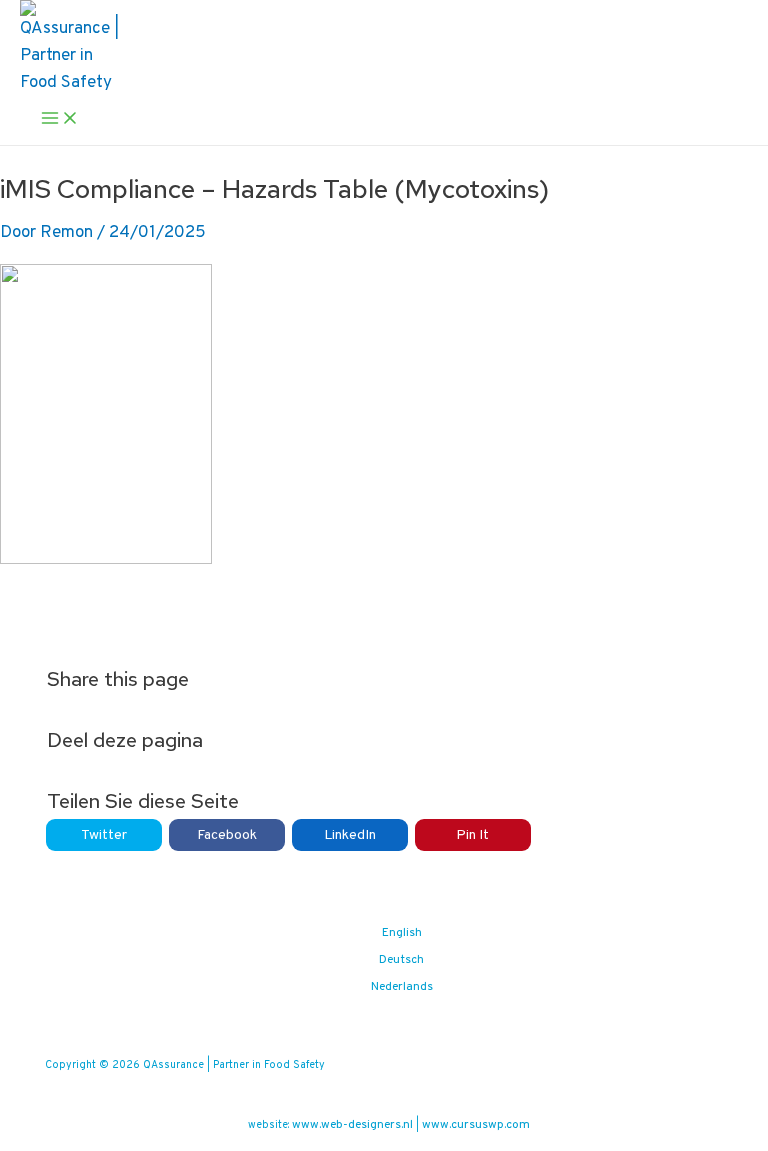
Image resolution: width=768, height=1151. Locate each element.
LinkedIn (350, 835)
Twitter (104, 835)
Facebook (227, 835)
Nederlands (402, 987)
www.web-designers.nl (352, 1125)
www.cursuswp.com (476, 1125)
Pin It (472, 835)
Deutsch (401, 960)
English (402, 933)
